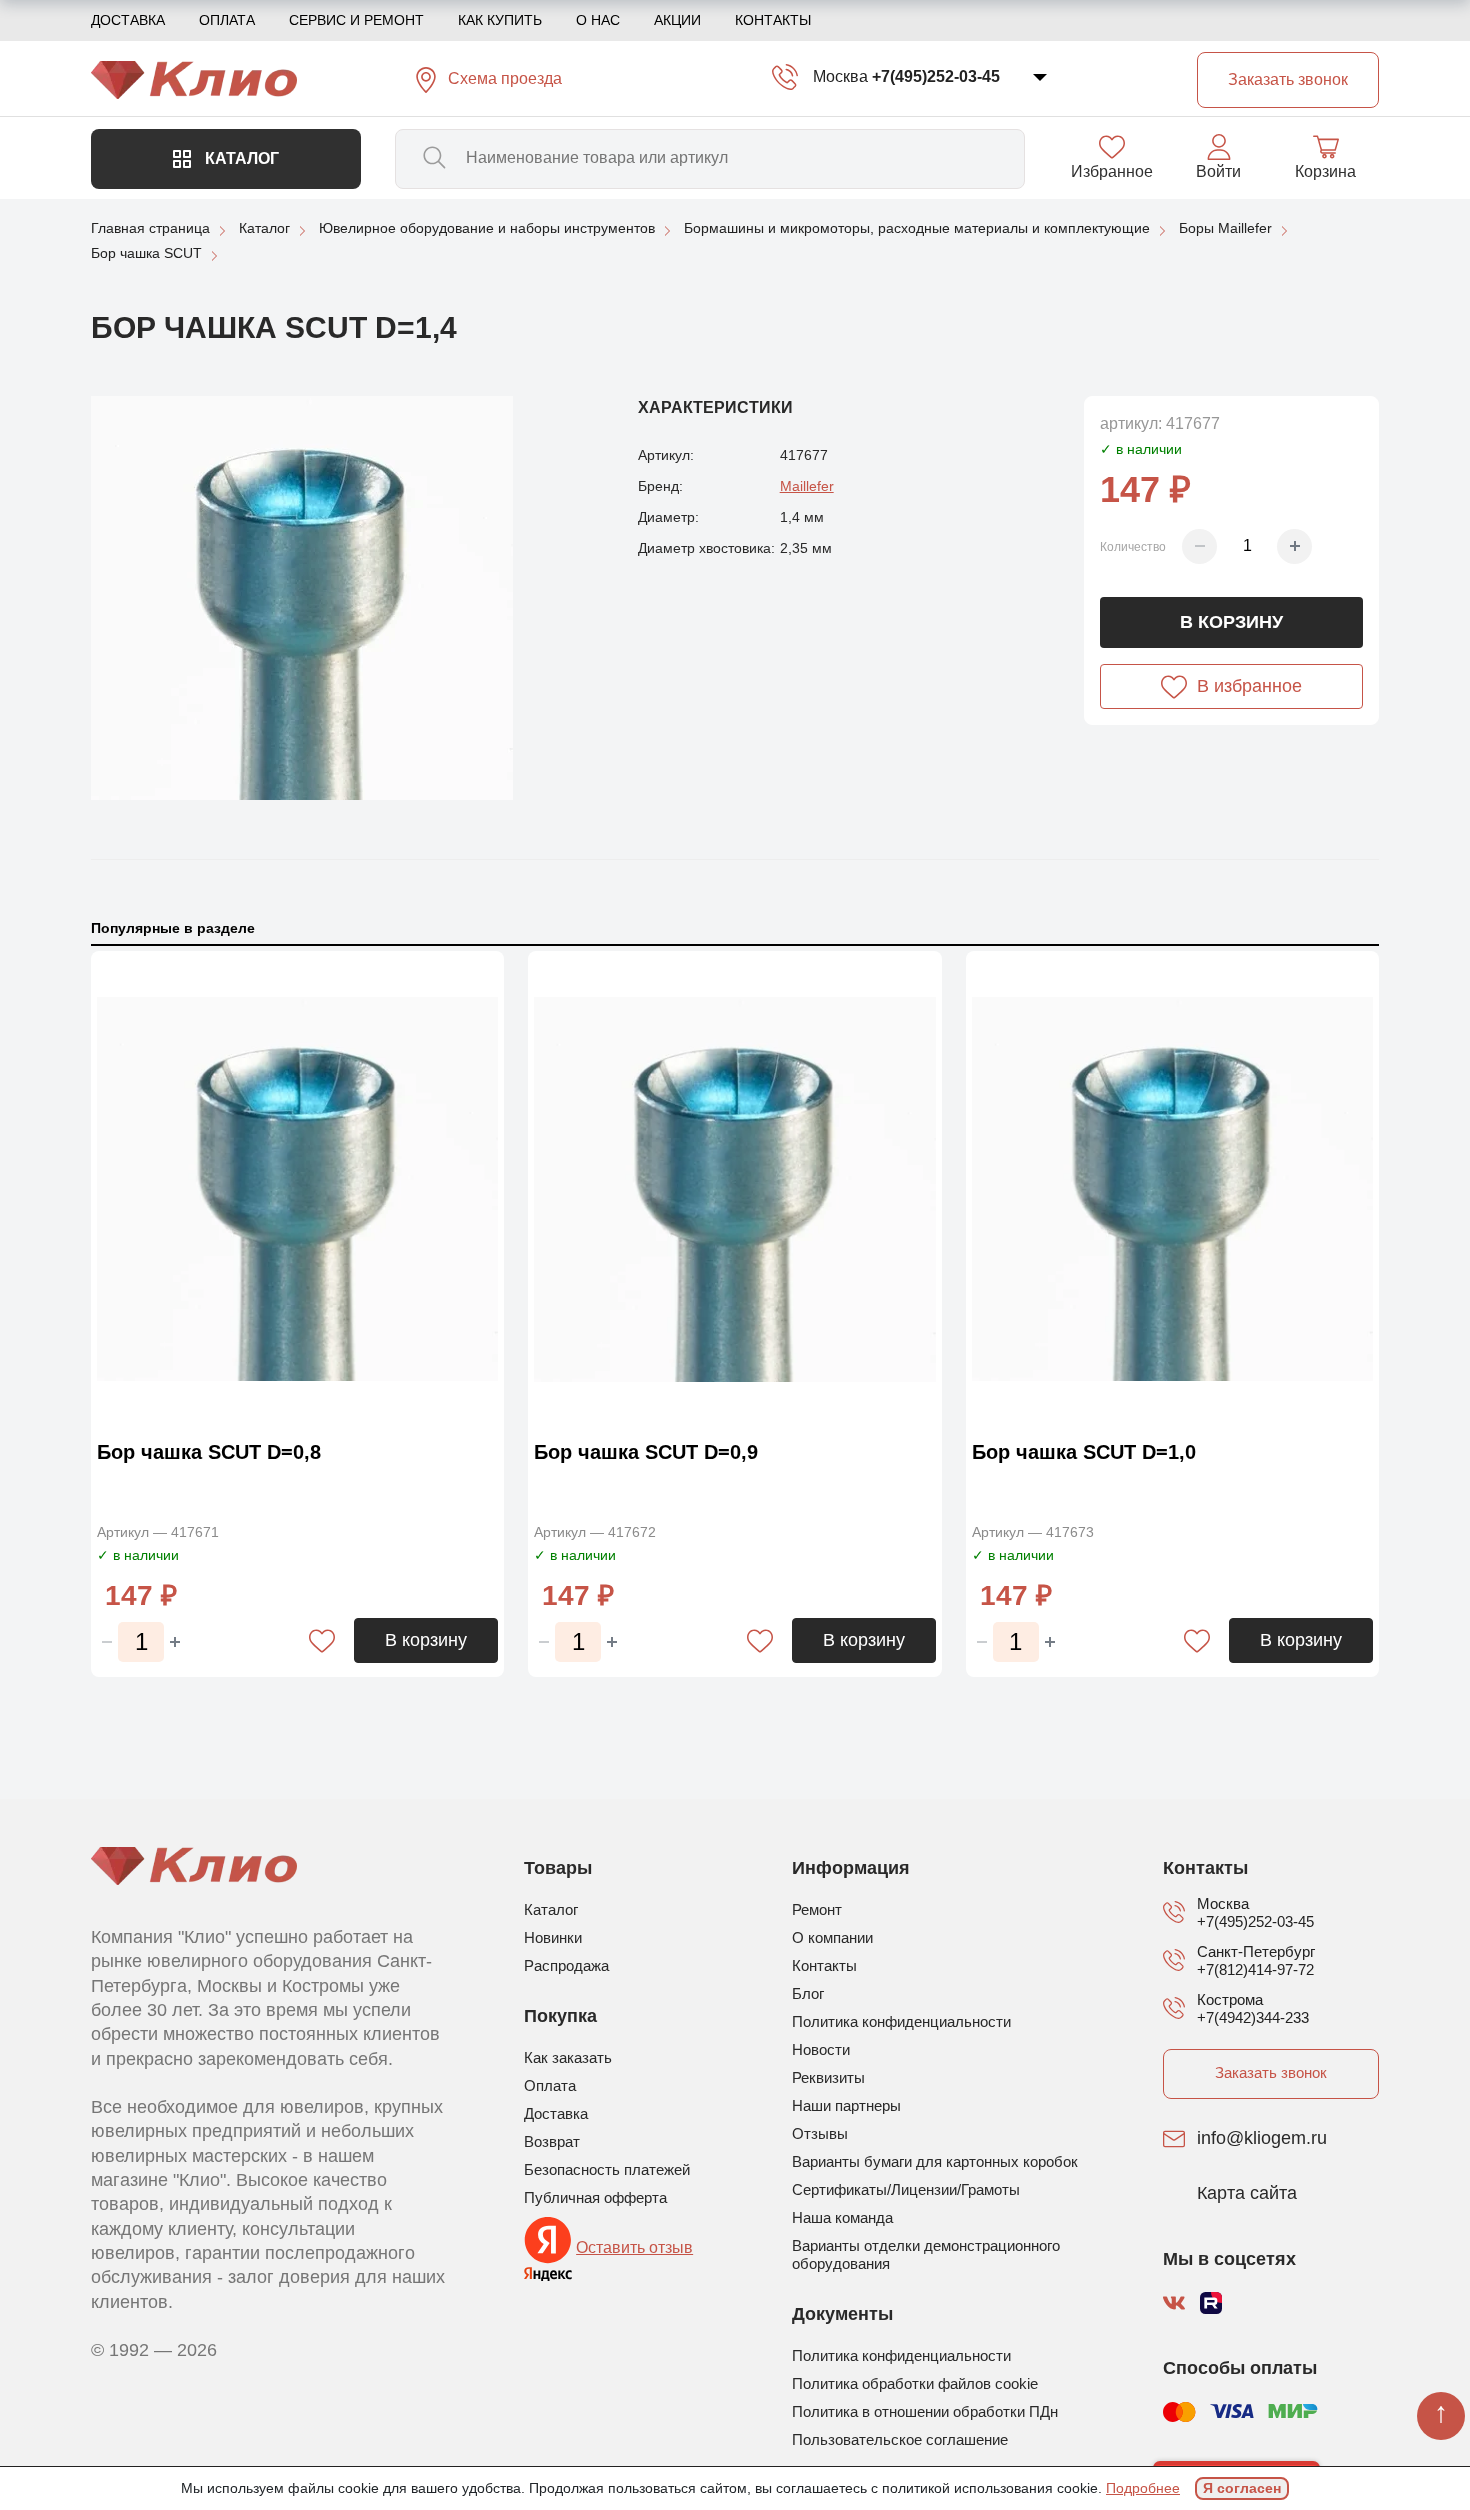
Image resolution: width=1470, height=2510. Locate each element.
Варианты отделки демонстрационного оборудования (926, 2254)
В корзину (1231, 622)
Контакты (773, 20)
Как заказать (568, 2057)
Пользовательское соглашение (900, 2439)
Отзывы (820, 2133)
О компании (832, 1937)
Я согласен (1242, 2488)
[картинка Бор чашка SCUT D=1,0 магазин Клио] (1172, 1190)
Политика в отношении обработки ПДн (925, 2411)
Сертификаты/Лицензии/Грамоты (906, 2189)
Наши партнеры (846, 2105)
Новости (821, 2049)
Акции (677, 20)
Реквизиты (828, 2077)
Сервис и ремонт (356, 20)
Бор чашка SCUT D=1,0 (1084, 1452)
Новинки (553, 1937)
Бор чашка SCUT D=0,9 (646, 1452)
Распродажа (566, 1965)
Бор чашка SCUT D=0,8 (209, 1452)
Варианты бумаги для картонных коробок (935, 2161)
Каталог (240, 158)
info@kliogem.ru (1262, 2139)
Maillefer (807, 486)
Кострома (1230, 1999)
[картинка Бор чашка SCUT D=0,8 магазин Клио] (297, 1190)
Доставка (128, 20)
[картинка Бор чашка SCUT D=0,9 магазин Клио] (734, 1190)
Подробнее (1143, 2488)
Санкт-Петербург (1256, 1951)
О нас (598, 20)
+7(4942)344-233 (1253, 2017)
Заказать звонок (1271, 2072)
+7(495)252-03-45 (936, 76)
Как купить (500, 20)
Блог (808, 1993)
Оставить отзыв (634, 2247)
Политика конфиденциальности (901, 2021)
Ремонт (817, 1909)
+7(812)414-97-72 (1255, 1969)
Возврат (552, 2141)
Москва (840, 76)
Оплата (227, 20)
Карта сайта (1247, 2194)
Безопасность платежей (607, 2169)
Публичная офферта (595, 2197)
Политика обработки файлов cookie (915, 2383)
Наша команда (842, 2217)
